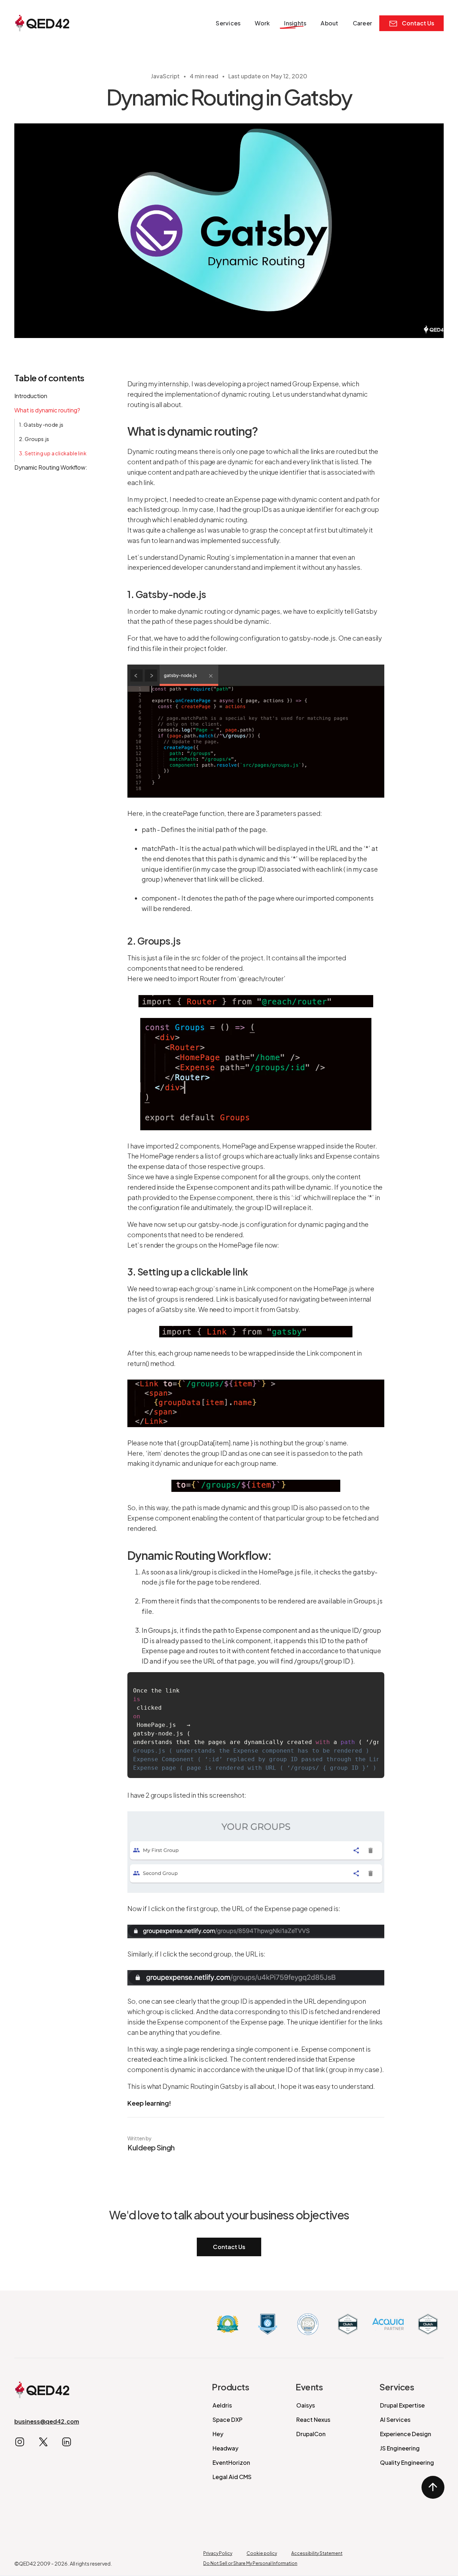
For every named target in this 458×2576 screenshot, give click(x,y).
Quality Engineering (407, 2462)
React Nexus (313, 2420)
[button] (228, 23)
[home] (42, 23)
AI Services (395, 2420)
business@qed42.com (47, 2421)
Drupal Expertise (402, 2405)
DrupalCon (311, 2434)
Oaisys (306, 2405)
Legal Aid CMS (232, 2477)
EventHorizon (231, 2462)
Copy (370, 1682)
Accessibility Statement (317, 2553)
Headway (225, 2448)
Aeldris (222, 2405)
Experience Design (406, 2434)
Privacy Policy (218, 2553)
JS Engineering (400, 2448)
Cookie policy (262, 2553)
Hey (218, 2434)
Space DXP (228, 2420)
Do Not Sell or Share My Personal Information (250, 2563)
